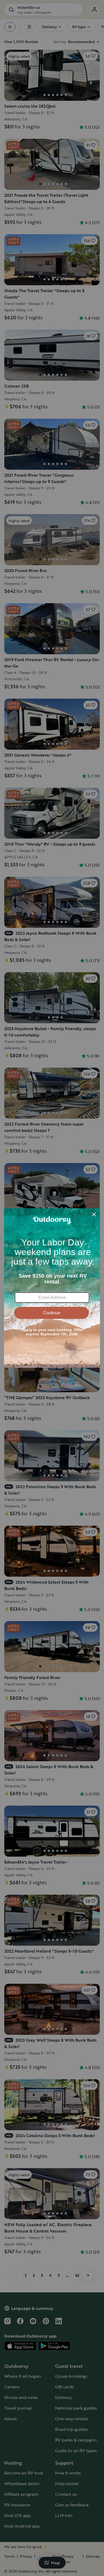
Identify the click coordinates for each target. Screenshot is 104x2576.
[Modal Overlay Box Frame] (52, 1288)
